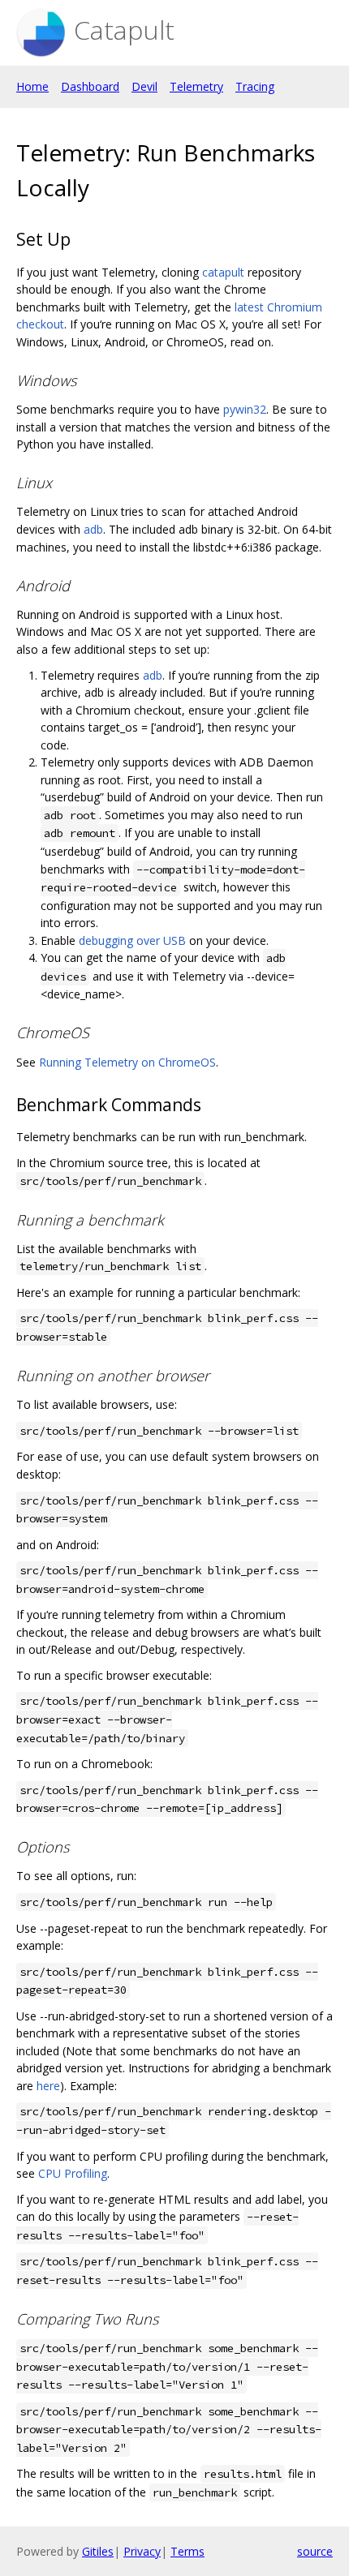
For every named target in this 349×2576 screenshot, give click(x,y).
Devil (144, 86)
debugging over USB (132, 940)
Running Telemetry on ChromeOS (127, 1062)
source (315, 2551)
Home (32, 86)
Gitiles (98, 2551)
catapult (223, 272)
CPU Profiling (73, 2173)
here (48, 2086)
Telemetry (196, 86)
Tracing (255, 86)
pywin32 (245, 409)
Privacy (142, 2551)
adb (93, 529)
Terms (187, 2551)
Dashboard (90, 86)
